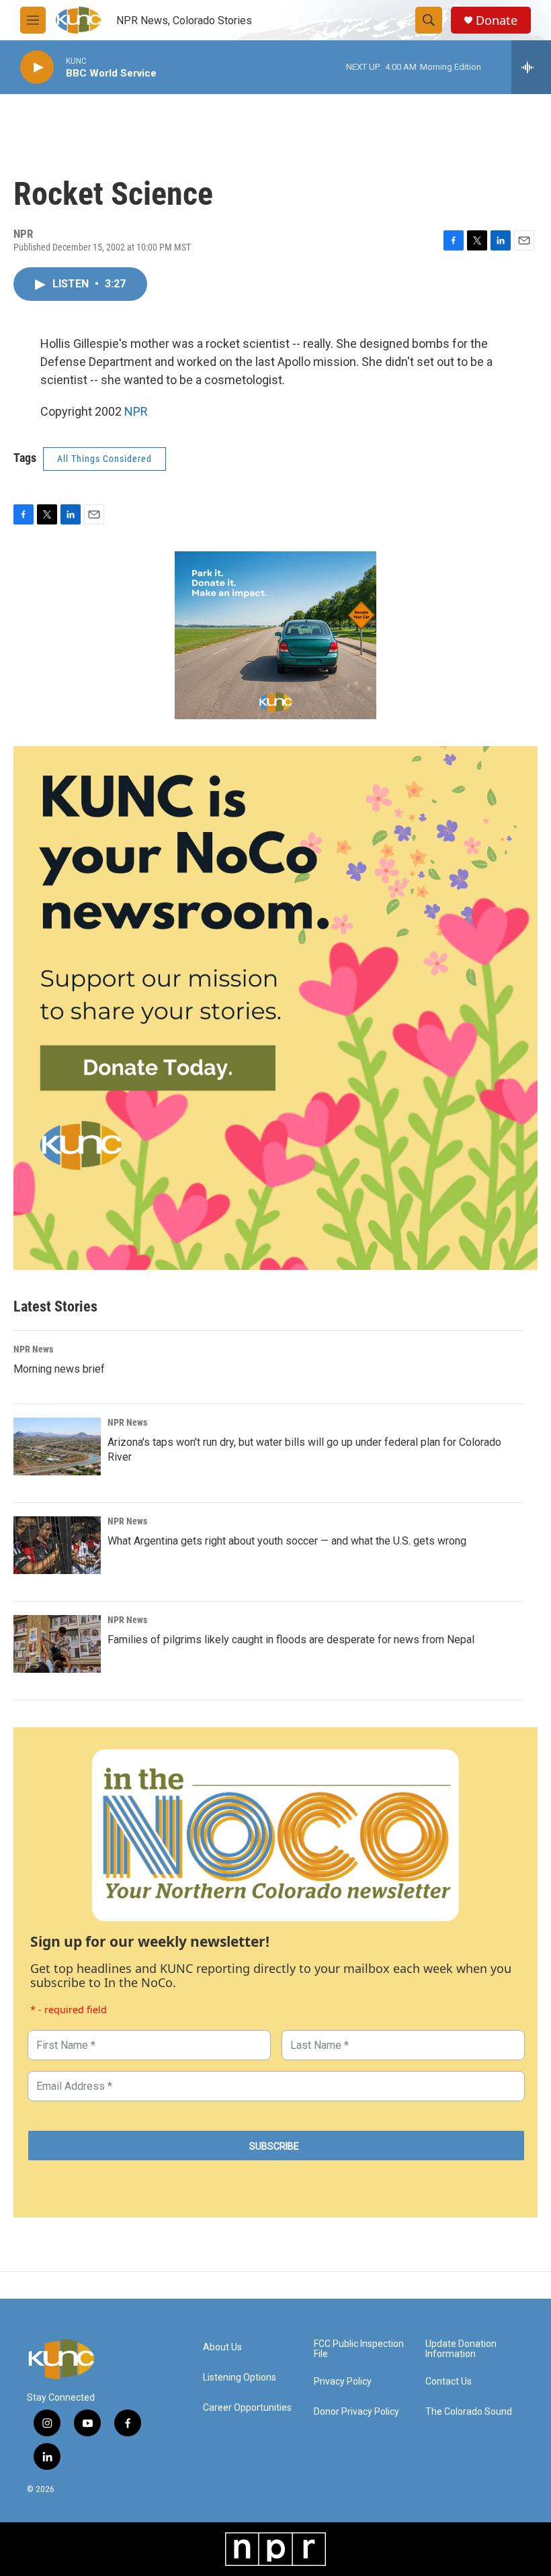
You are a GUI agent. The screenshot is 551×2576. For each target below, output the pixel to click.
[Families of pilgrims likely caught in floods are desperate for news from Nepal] (57, 1644)
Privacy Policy (343, 2382)
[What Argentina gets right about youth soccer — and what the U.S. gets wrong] (57, 1545)
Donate (497, 20)
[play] (37, 67)
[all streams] (531, 67)
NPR (136, 411)
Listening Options (240, 2378)
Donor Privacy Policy (356, 2412)
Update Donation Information (461, 2349)
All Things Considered (104, 459)
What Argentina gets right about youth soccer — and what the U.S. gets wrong (287, 1541)
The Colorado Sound (469, 2412)
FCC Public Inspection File (359, 2349)
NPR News (33, 1349)
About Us (222, 2347)
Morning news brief (59, 1369)
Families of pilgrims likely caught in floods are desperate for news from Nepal (291, 1640)
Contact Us (449, 2382)
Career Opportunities (247, 2408)
